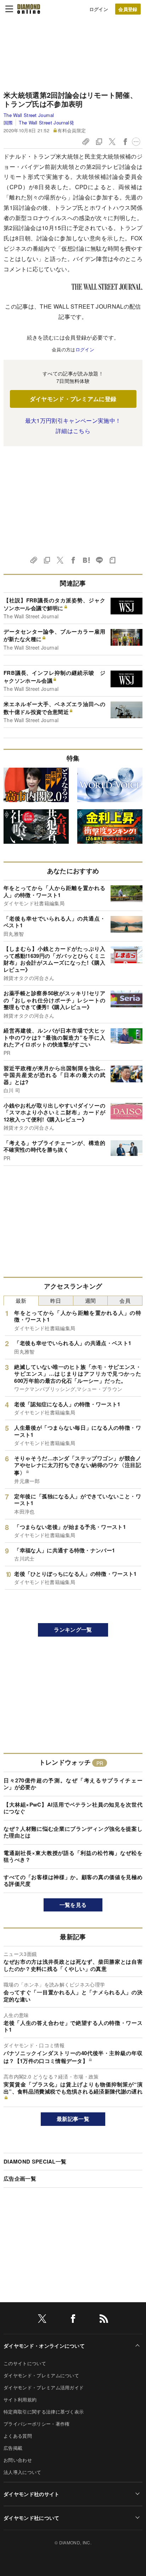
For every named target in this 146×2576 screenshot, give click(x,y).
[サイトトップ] (29, 9)
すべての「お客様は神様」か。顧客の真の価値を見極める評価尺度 (73, 1881)
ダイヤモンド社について (32, 2518)
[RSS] (104, 2320)
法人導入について (23, 2472)
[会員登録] (128, 9)
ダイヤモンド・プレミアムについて (41, 2375)
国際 (8, 122)
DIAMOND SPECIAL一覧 (35, 2161)
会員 (125, 1300)
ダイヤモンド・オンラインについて (44, 2346)
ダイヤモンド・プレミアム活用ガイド (44, 2387)
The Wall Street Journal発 (46, 122)
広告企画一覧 (20, 2178)
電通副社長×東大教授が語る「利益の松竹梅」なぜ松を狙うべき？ (73, 1856)
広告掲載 (13, 2448)
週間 (91, 1300)
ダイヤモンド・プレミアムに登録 (73, 399)
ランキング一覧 (73, 1630)
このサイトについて (25, 2363)
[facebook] (73, 2320)
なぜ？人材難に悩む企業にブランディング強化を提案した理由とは (73, 1832)
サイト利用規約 (20, 2399)
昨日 (56, 1300)
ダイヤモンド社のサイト (32, 2494)
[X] (42, 2320)
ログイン (99, 9)
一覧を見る (73, 1905)
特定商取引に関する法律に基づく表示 (44, 2412)
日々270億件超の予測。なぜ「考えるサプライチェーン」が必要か (73, 1784)
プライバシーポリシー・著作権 (36, 2424)
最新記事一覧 (73, 2119)
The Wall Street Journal (29, 115)
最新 (21, 1300)
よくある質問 (18, 2436)
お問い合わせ (18, 2460)
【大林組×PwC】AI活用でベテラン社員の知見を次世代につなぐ (73, 1808)
